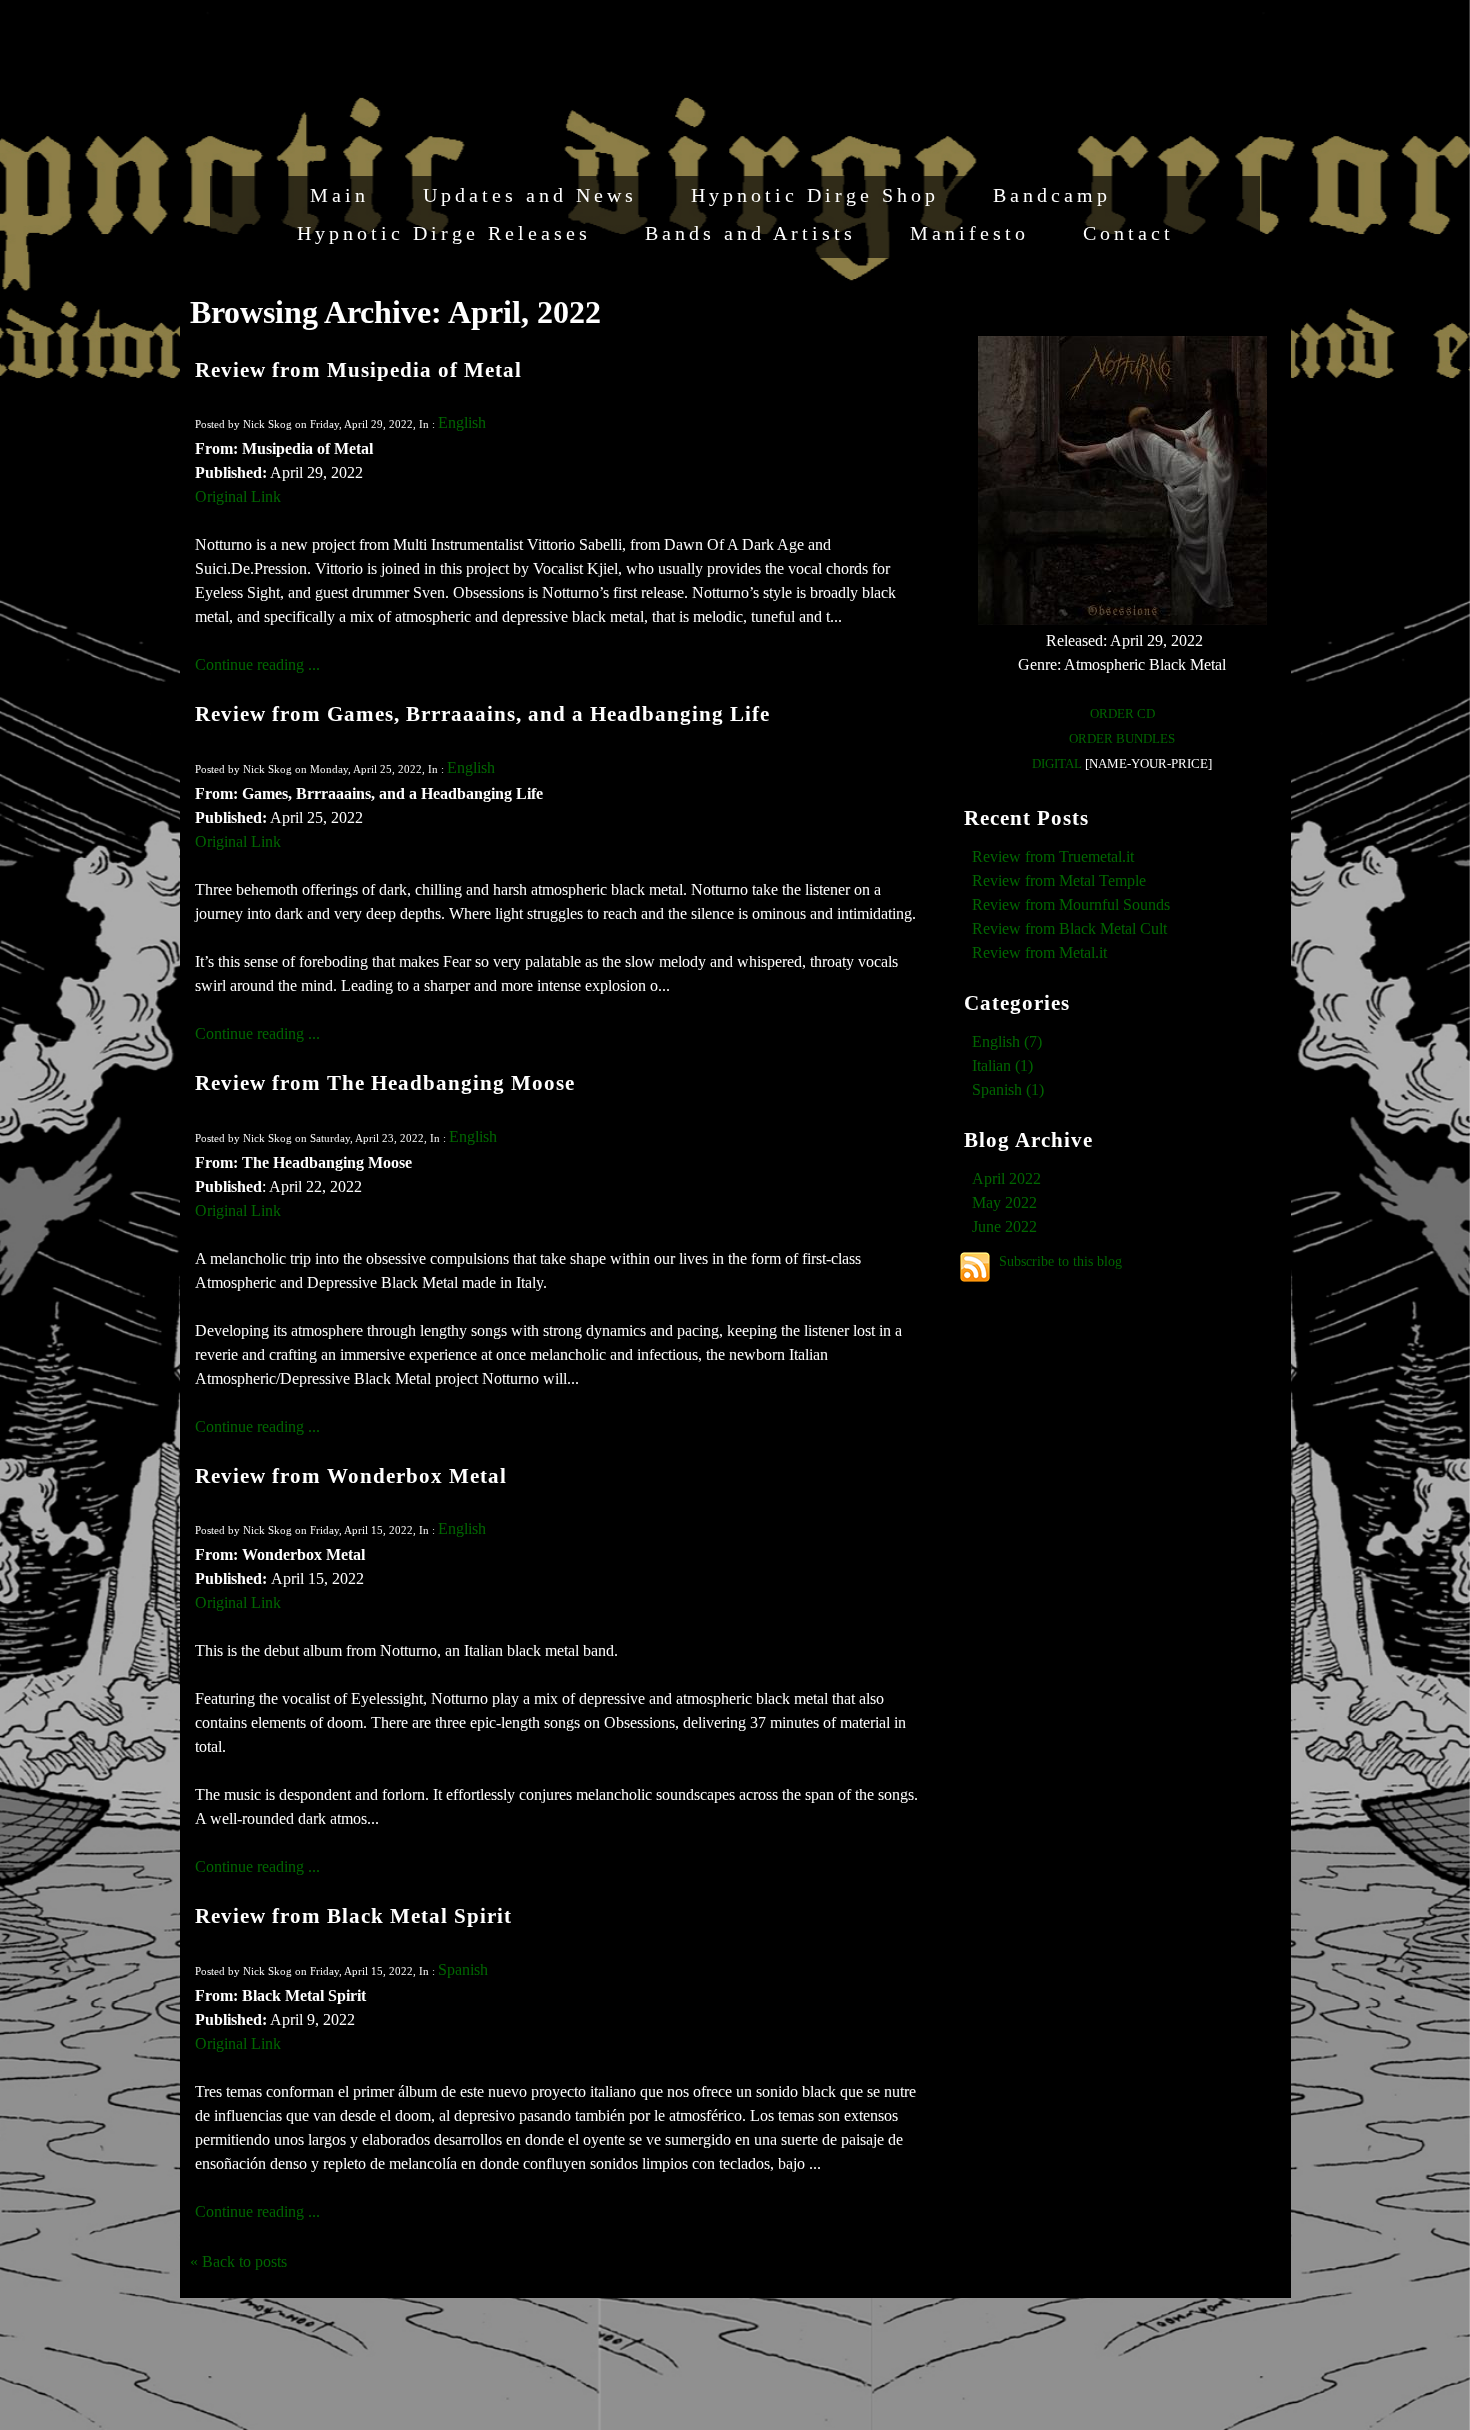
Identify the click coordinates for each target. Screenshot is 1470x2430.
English (462, 422)
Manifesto (969, 233)
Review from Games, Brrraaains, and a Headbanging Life (482, 713)
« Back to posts (238, 2261)
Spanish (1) (1008, 1089)
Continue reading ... (257, 664)
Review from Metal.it (1039, 952)
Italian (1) (1002, 1065)
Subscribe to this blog (1060, 1261)
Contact (1128, 233)
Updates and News (530, 195)
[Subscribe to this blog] (975, 1267)
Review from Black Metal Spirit (353, 1915)
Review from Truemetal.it (1053, 856)
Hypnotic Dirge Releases (444, 233)
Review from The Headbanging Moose (385, 1082)
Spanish (463, 1969)
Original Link (238, 496)
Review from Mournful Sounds (1071, 904)
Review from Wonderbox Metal (351, 1475)
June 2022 (1004, 1226)
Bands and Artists (750, 233)
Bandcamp (1052, 195)
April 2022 (1006, 1178)
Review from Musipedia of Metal (358, 369)
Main (339, 195)
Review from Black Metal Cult (1069, 928)
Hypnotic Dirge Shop (815, 195)
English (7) (1007, 1041)
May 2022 (1004, 1202)
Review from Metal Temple (1059, 880)
